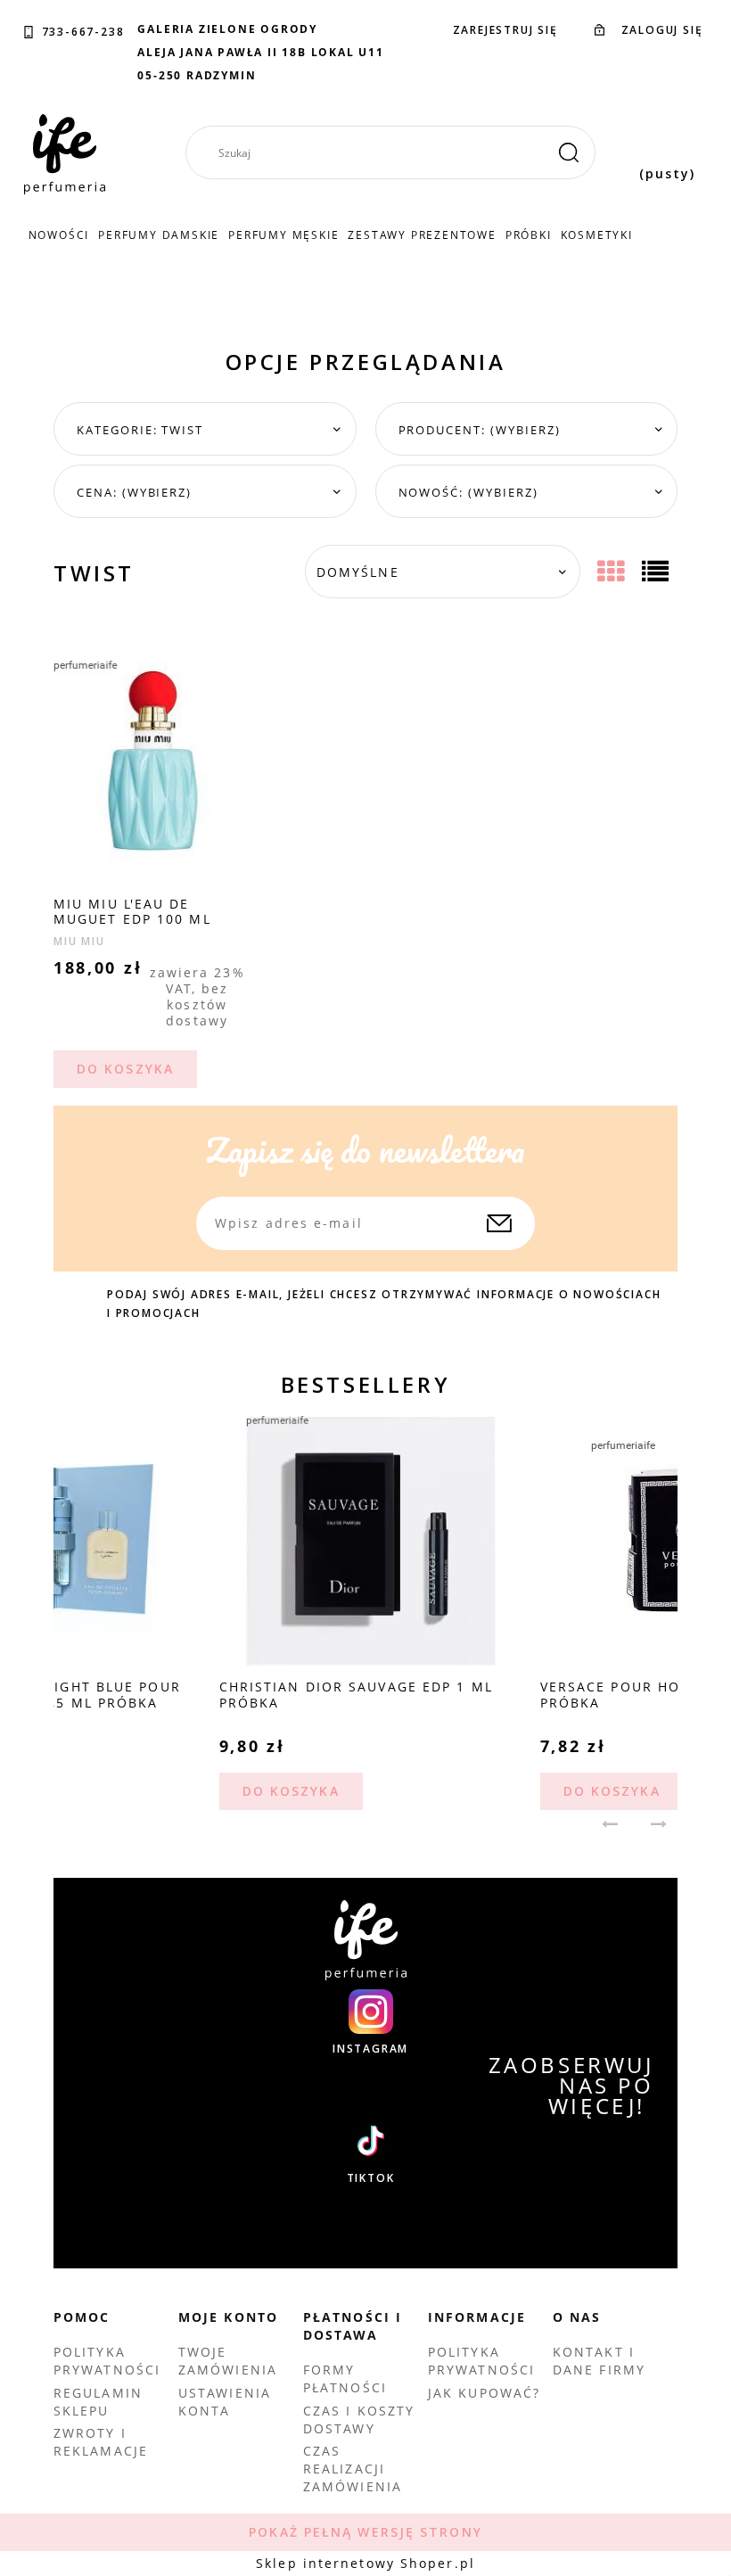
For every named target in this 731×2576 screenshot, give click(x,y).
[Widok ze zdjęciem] (613, 572)
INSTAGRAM (370, 2049)
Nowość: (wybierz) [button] (468, 492)
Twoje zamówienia (228, 2361)
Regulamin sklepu (98, 2402)
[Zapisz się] (499, 1223)
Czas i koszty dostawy (359, 2420)
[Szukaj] (569, 152)
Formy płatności (345, 2378)
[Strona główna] (65, 154)
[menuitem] (59, 235)
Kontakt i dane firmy (599, 2361)
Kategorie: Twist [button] (140, 430)
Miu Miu (79, 941)
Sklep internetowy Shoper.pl (365, 2563)
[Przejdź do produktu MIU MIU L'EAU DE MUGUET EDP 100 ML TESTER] (153, 759)
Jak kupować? (484, 2393)
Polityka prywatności (107, 2361)
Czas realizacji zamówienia (353, 2469)
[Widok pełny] (657, 572)
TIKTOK (371, 2178)
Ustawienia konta (225, 2402)
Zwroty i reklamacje (101, 2442)
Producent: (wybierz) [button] (480, 430)
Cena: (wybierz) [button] (134, 492)
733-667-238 (83, 32)
